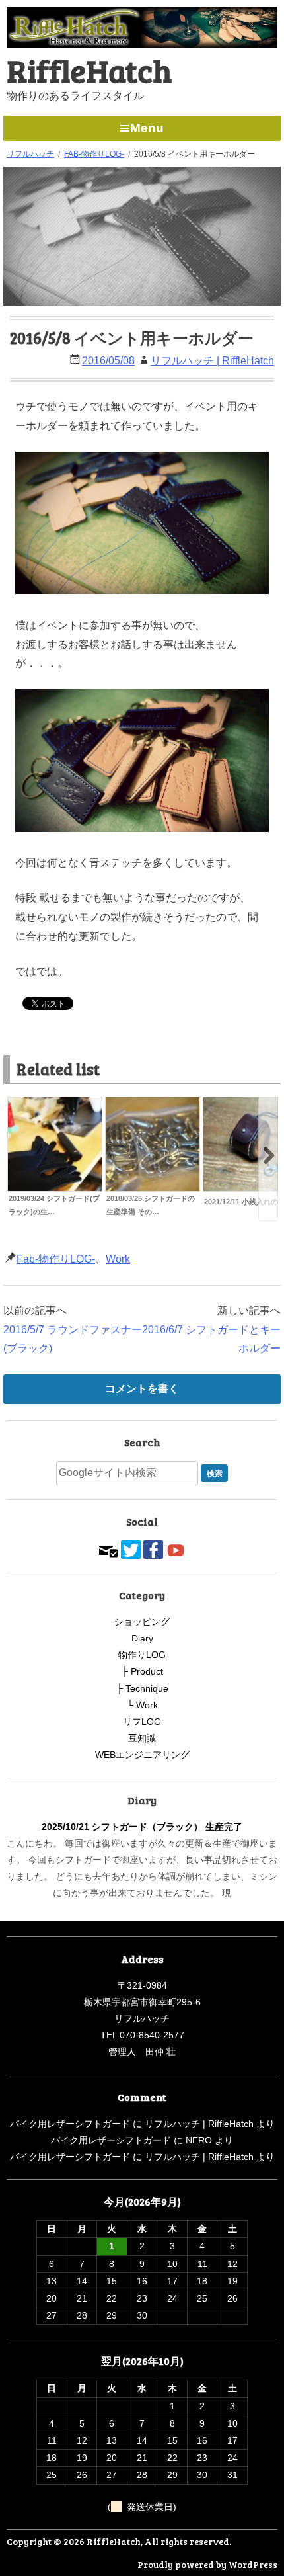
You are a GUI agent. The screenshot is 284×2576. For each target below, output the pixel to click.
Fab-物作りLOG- (56, 1259)
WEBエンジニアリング (142, 1755)
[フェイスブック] (153, 1548)
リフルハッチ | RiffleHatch (212, 361)
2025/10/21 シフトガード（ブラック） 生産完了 (142, 1827)
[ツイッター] (131, 1548)
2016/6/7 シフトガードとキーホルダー (211, 1339)
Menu (147, 128)
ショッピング (142, 1622)
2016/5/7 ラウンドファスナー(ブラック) (73, 1339)
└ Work (142, 1705)
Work (118, 1259)
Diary (142, 1638)
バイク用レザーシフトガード (70, 2124)
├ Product (142, 1671)
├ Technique (142, 1688)
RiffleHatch (89, 70)
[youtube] (176, 1548)
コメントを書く (142, 1389)
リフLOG (142, 1722)
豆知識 (142, 1738)
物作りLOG (142, 1655)
